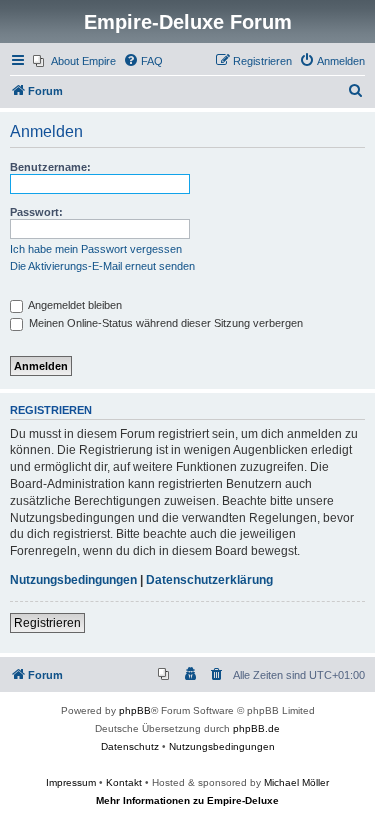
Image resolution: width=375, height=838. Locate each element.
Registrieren (47, 623)
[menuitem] (74, 61)
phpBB (135, 710)
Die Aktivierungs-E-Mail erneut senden (102, 266)
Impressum (71, 782)
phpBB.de (256, 728)
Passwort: (36, 212)
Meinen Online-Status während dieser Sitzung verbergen (164, 323)
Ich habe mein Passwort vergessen (96, 249)
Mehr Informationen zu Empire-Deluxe (187, 800)
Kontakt (124, 782)
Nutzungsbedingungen (73, 580)
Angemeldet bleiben (74, 305)
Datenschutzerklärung (209, 580)
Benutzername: (50, 167)
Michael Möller (296, 782)
